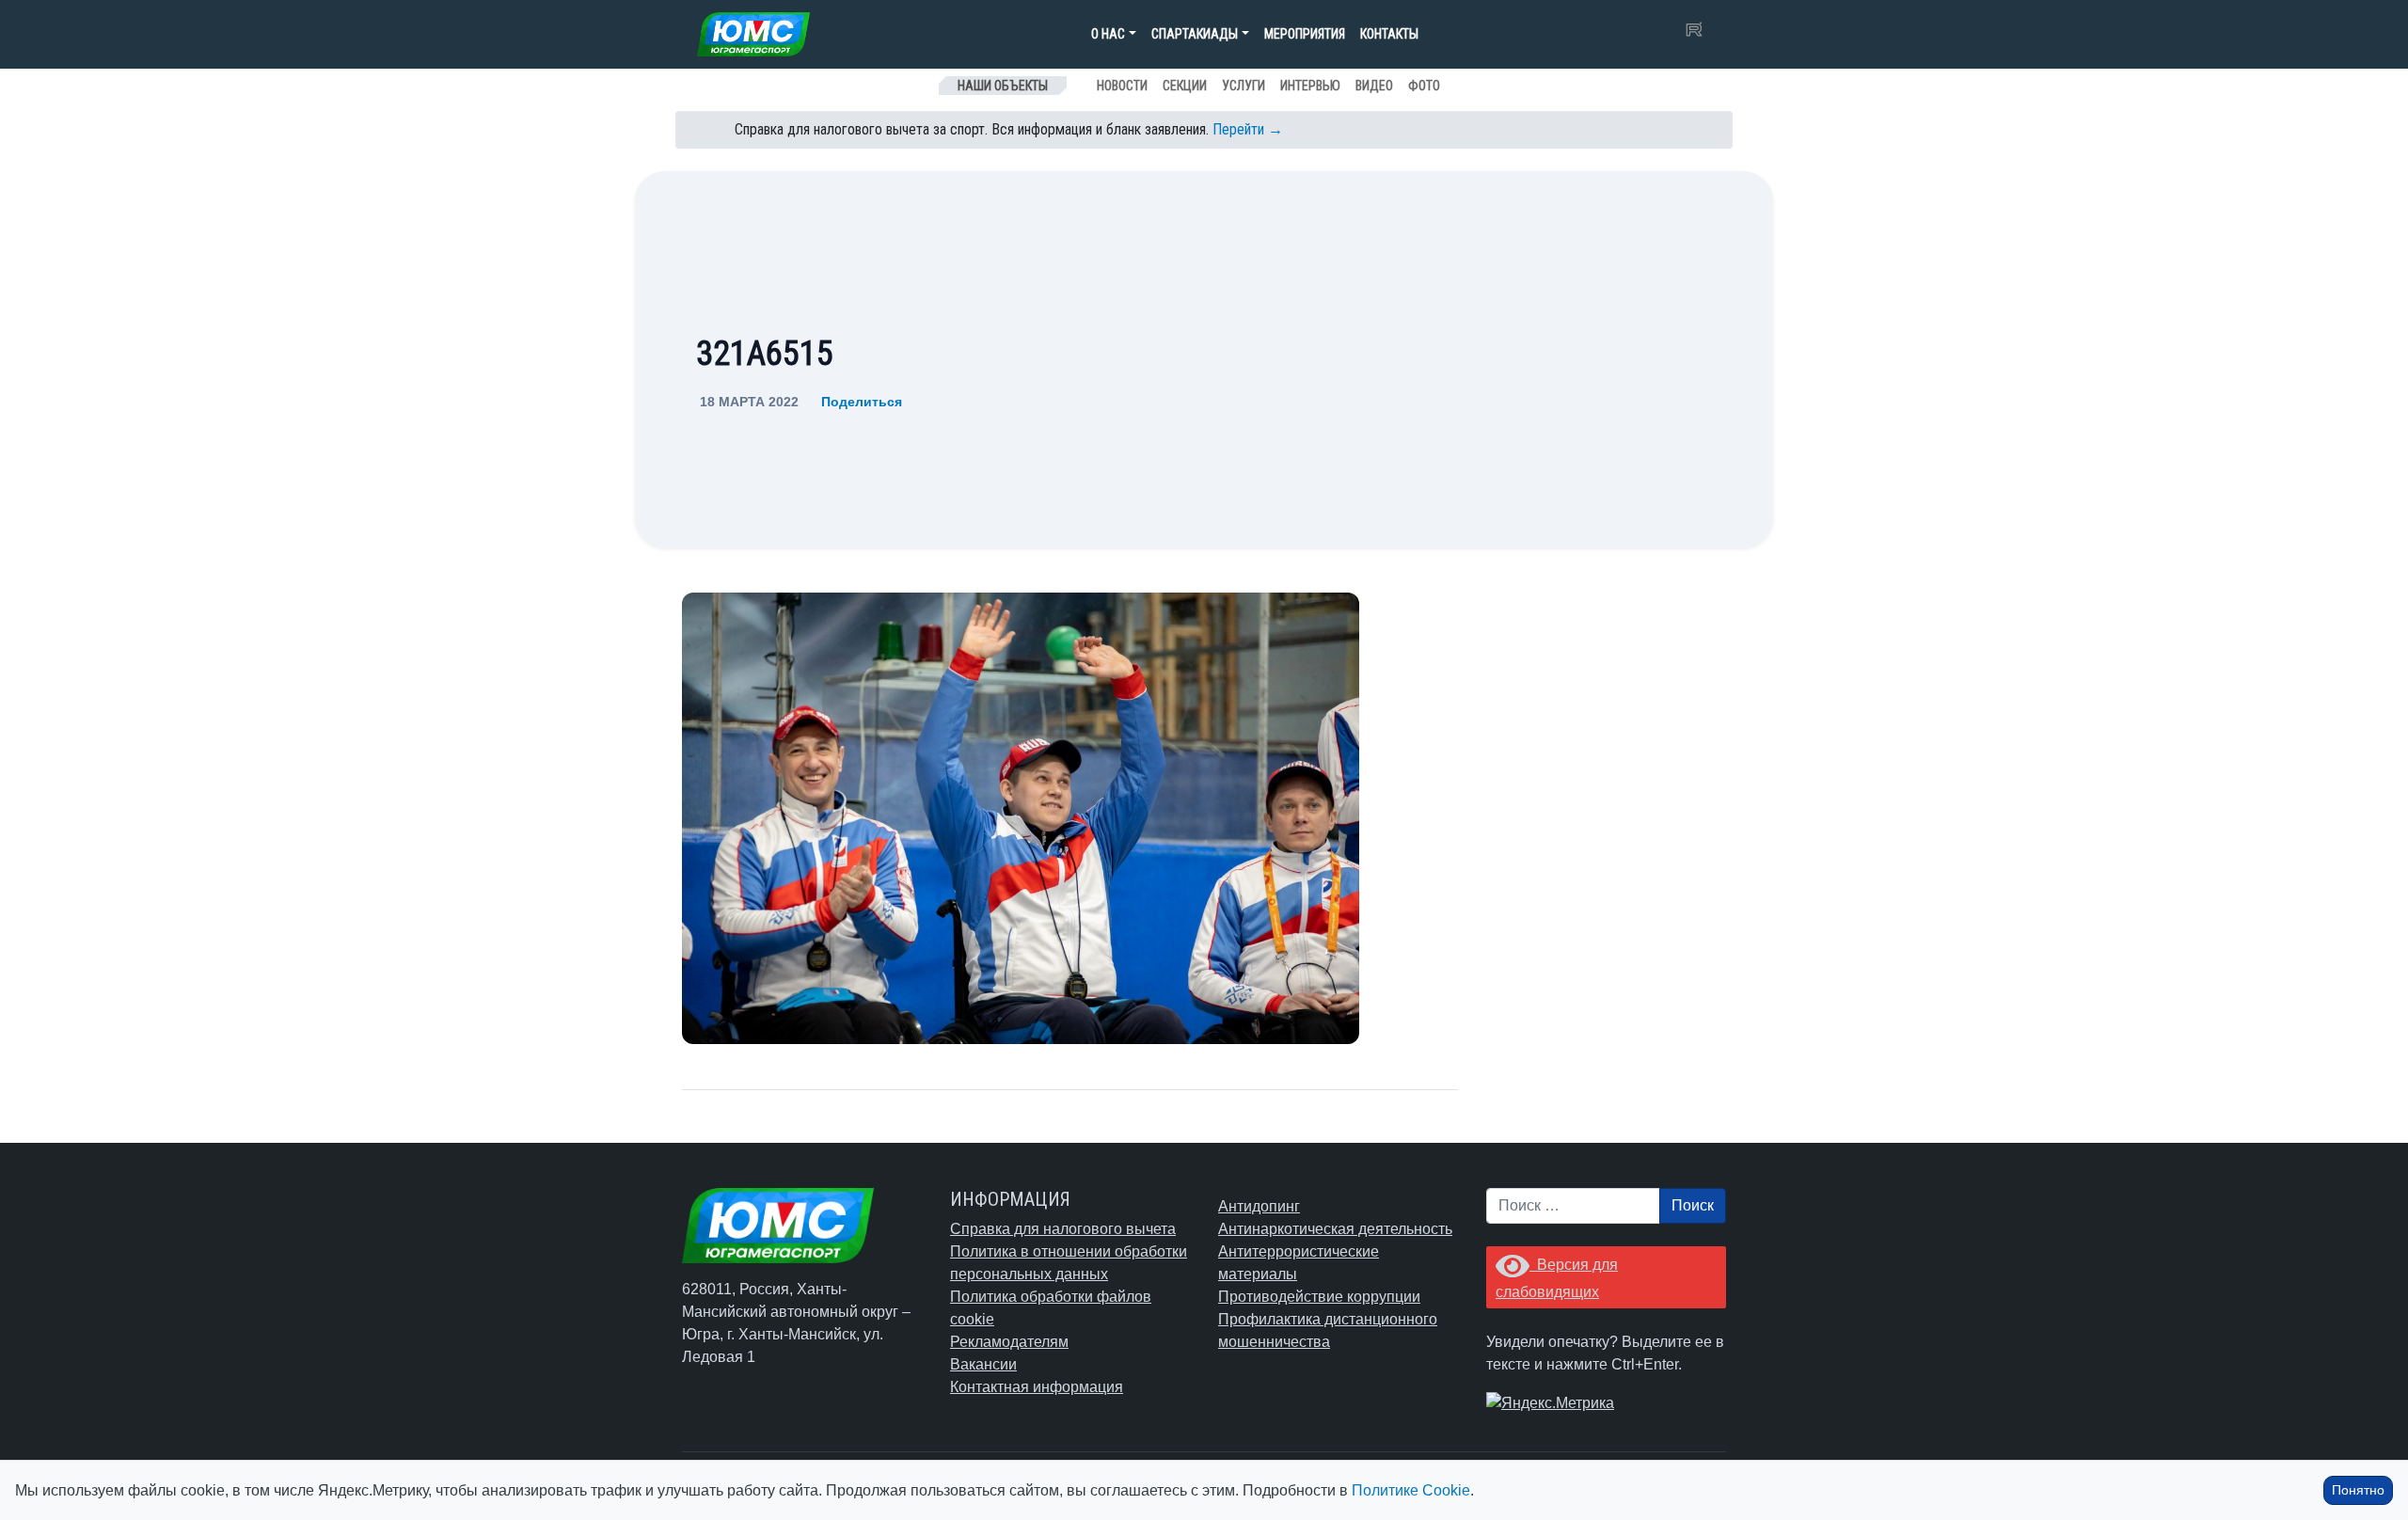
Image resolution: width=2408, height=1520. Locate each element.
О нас (1108, 34)
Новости (1122, 86)
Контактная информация (1037, 1387)
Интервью (1310, 86)
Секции (1185, 86)
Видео (1374, 86)
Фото (1424, 86)
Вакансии (983, 1364)
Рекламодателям (1009, 1342)
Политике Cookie (1411, 1490)
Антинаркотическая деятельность (1335, 1229)
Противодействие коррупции (1319, 1297)
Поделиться (862, 402)
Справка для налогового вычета (1063, 1229)
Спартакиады (1195, 34)
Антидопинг (1259, 1206)
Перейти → (1248, 129)
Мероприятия (1305, 34)
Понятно (2358, 1490)
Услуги (1244, 86)
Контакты (1389, 34)
